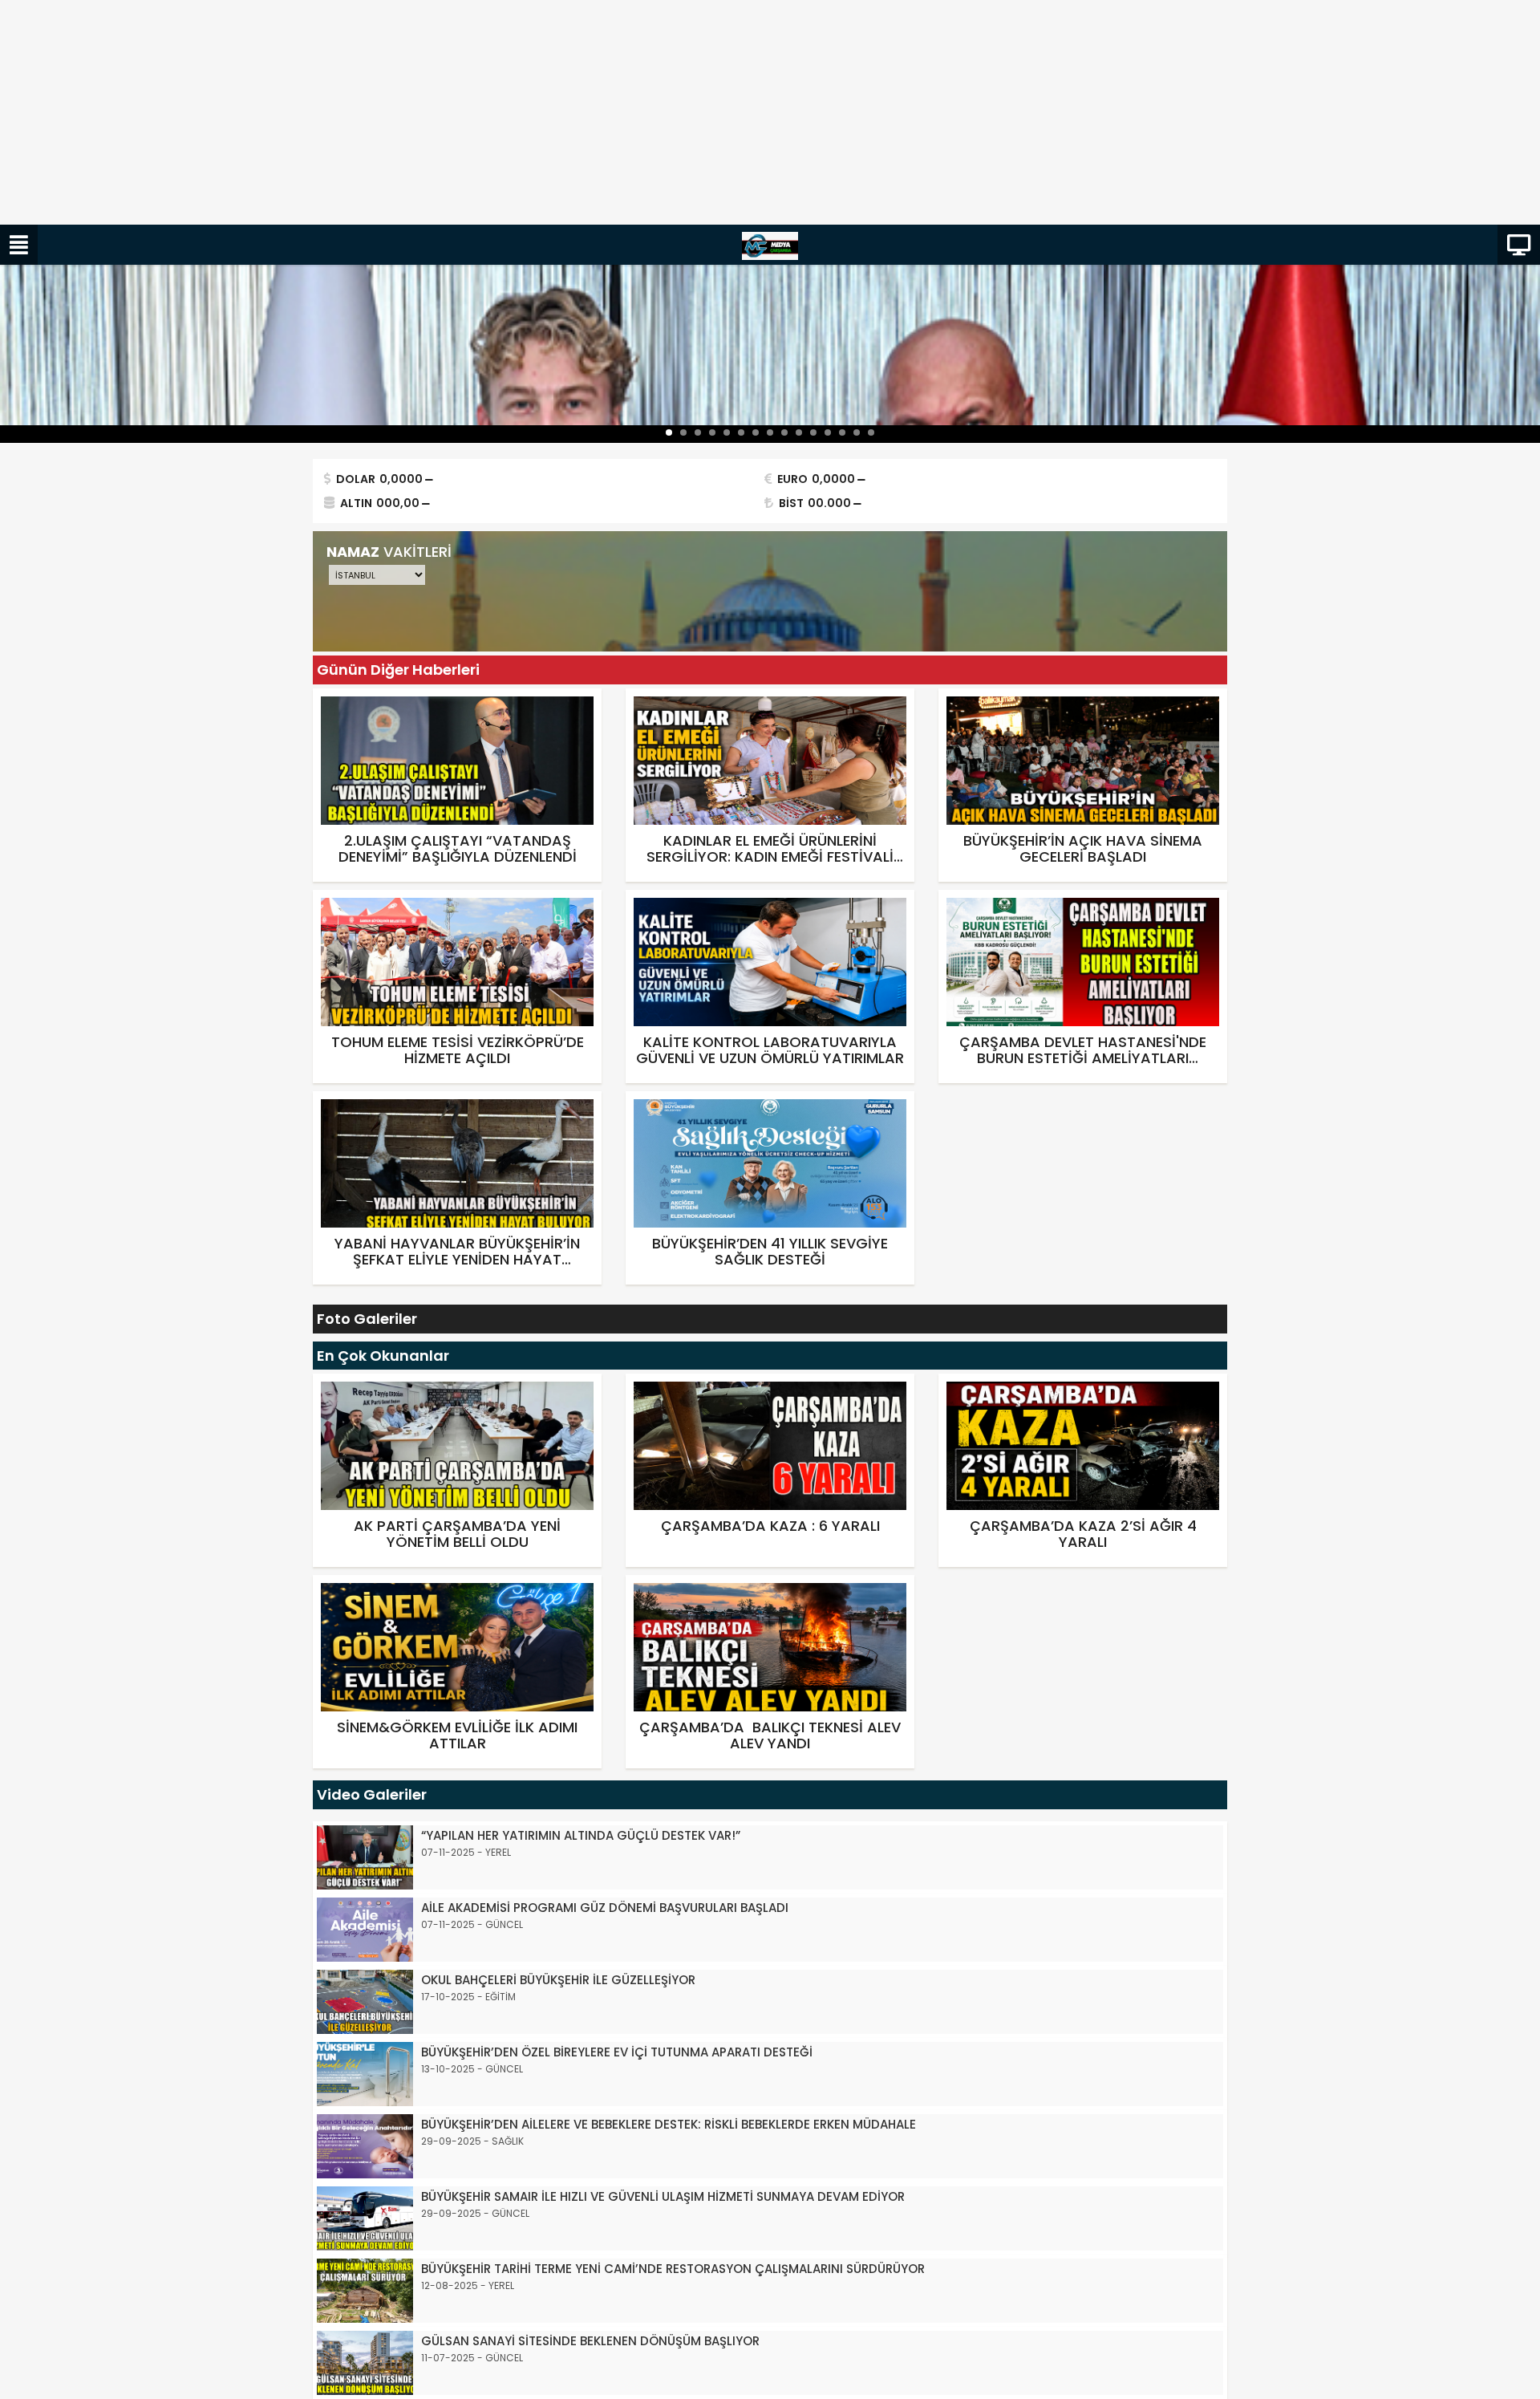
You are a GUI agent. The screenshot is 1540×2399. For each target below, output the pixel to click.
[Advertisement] (481, 112)
